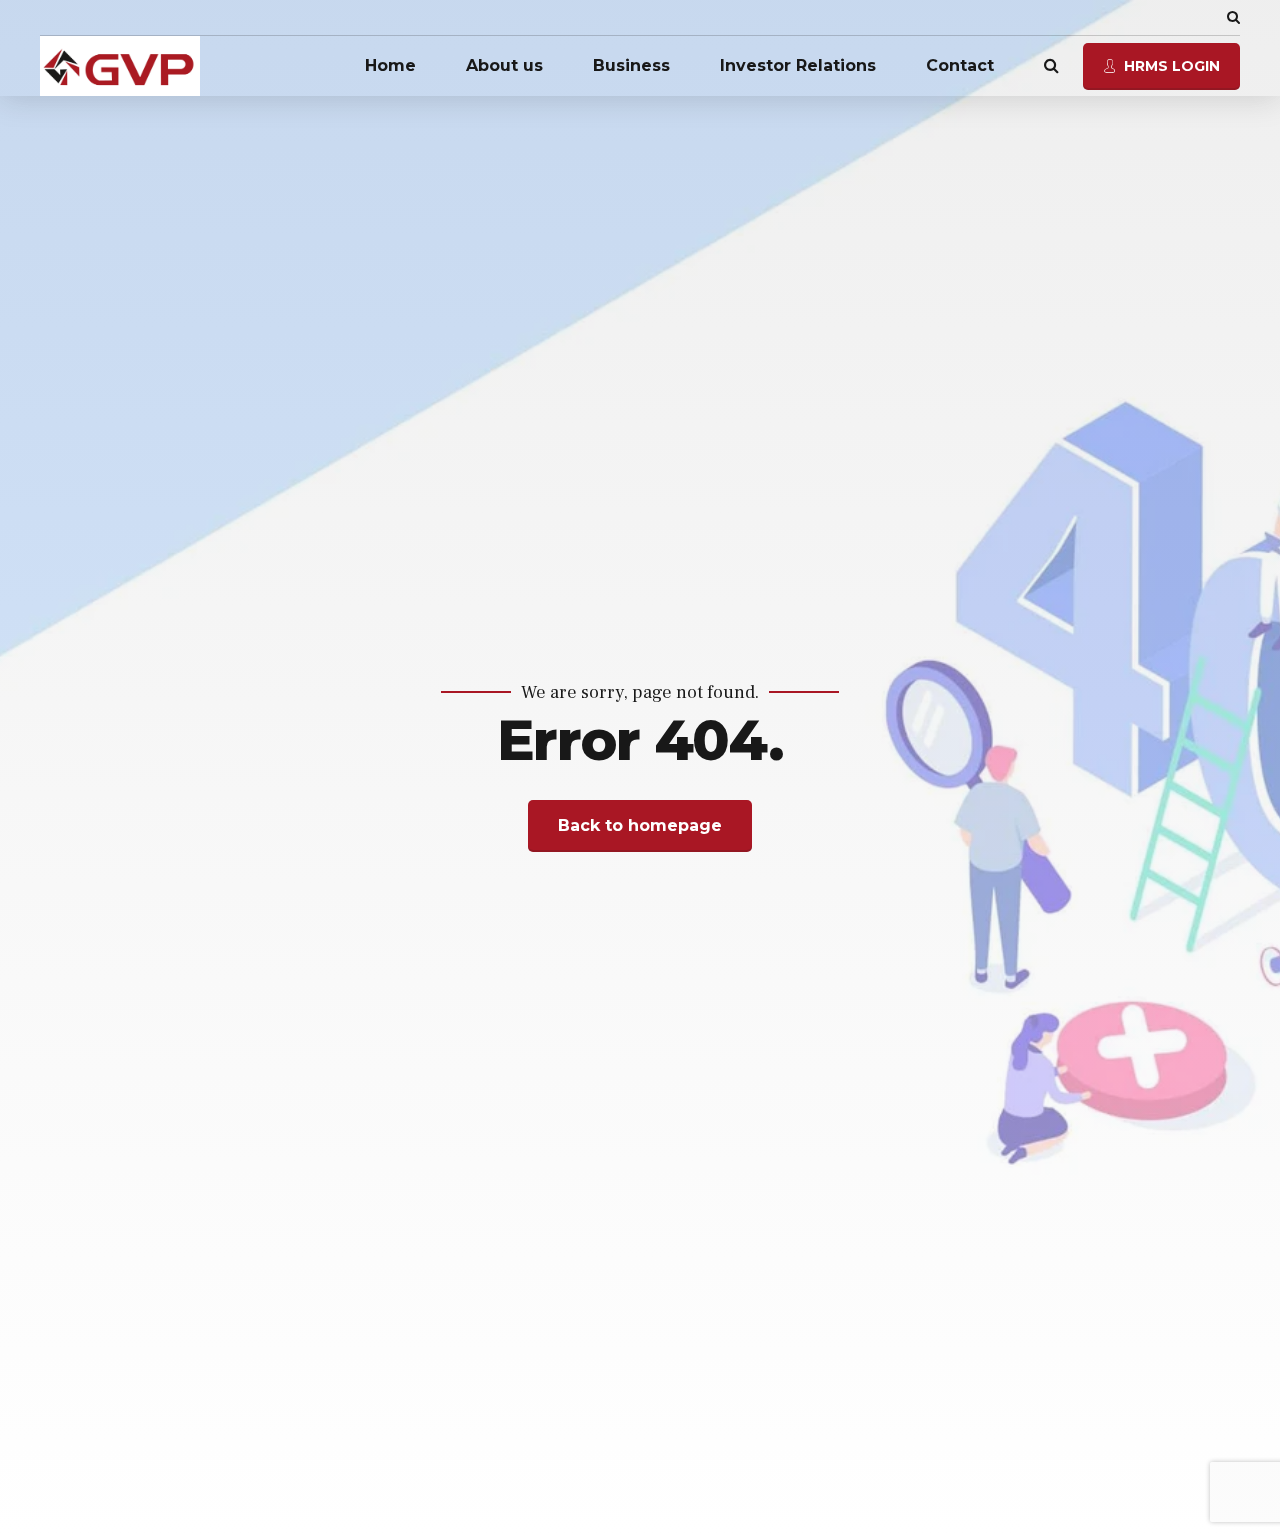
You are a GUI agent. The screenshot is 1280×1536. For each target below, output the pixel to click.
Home (390, 65)
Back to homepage (640, 825)
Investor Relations (798, 65)
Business (631, 65)
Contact (960, 65)
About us (504, 65)
